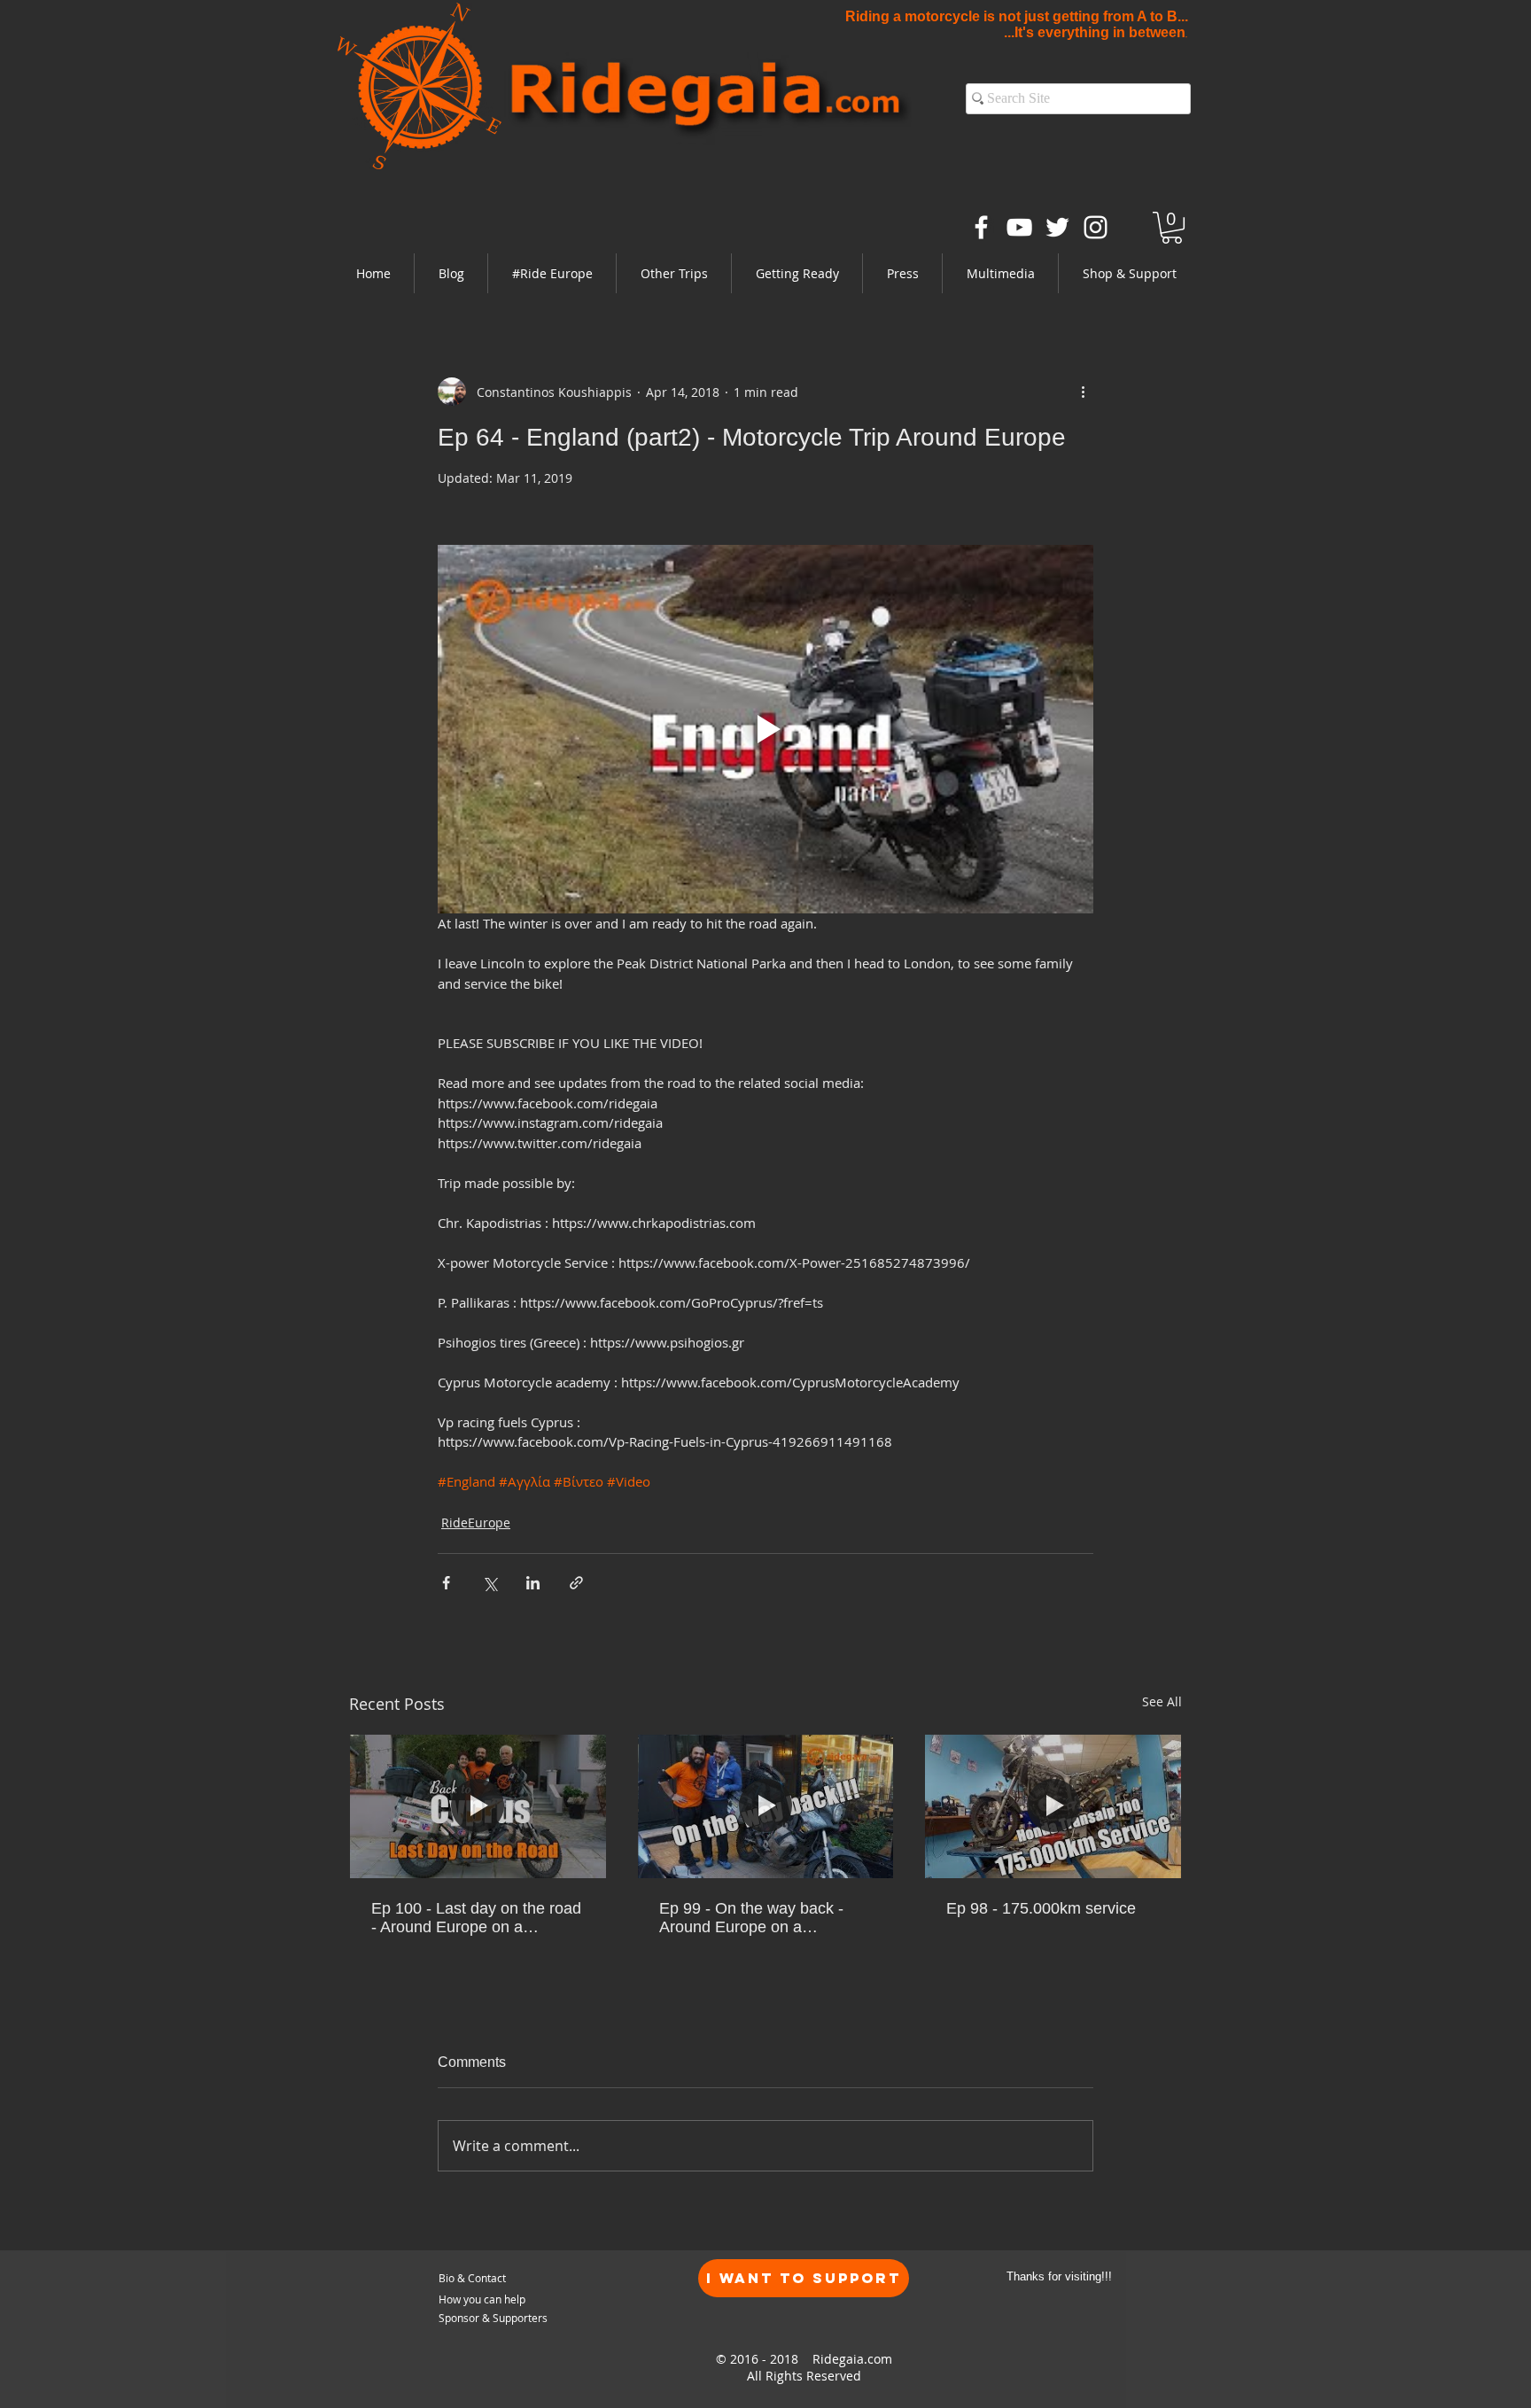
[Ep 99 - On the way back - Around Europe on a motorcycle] (766, 1806)
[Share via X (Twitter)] (490, 1583)
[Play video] (765, 729)
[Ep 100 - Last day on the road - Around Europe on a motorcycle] (478, 1806)
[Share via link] (576, 1583)
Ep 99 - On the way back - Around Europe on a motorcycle (751, 1918)
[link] (1172, 228)
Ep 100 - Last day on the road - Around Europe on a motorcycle (476, 1918)
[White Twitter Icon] (1057, 227)
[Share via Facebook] (446, 1583)
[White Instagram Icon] (1096, 227)
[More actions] (1083, 392)
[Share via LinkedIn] (533, 1583)
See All (1162, 1701)
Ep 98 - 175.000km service (1041, 1908)
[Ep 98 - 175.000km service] (1053, 1806)
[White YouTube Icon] (1019, 227)
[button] (552, 273)
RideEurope (476, 1522)
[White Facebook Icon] (981, 227)
